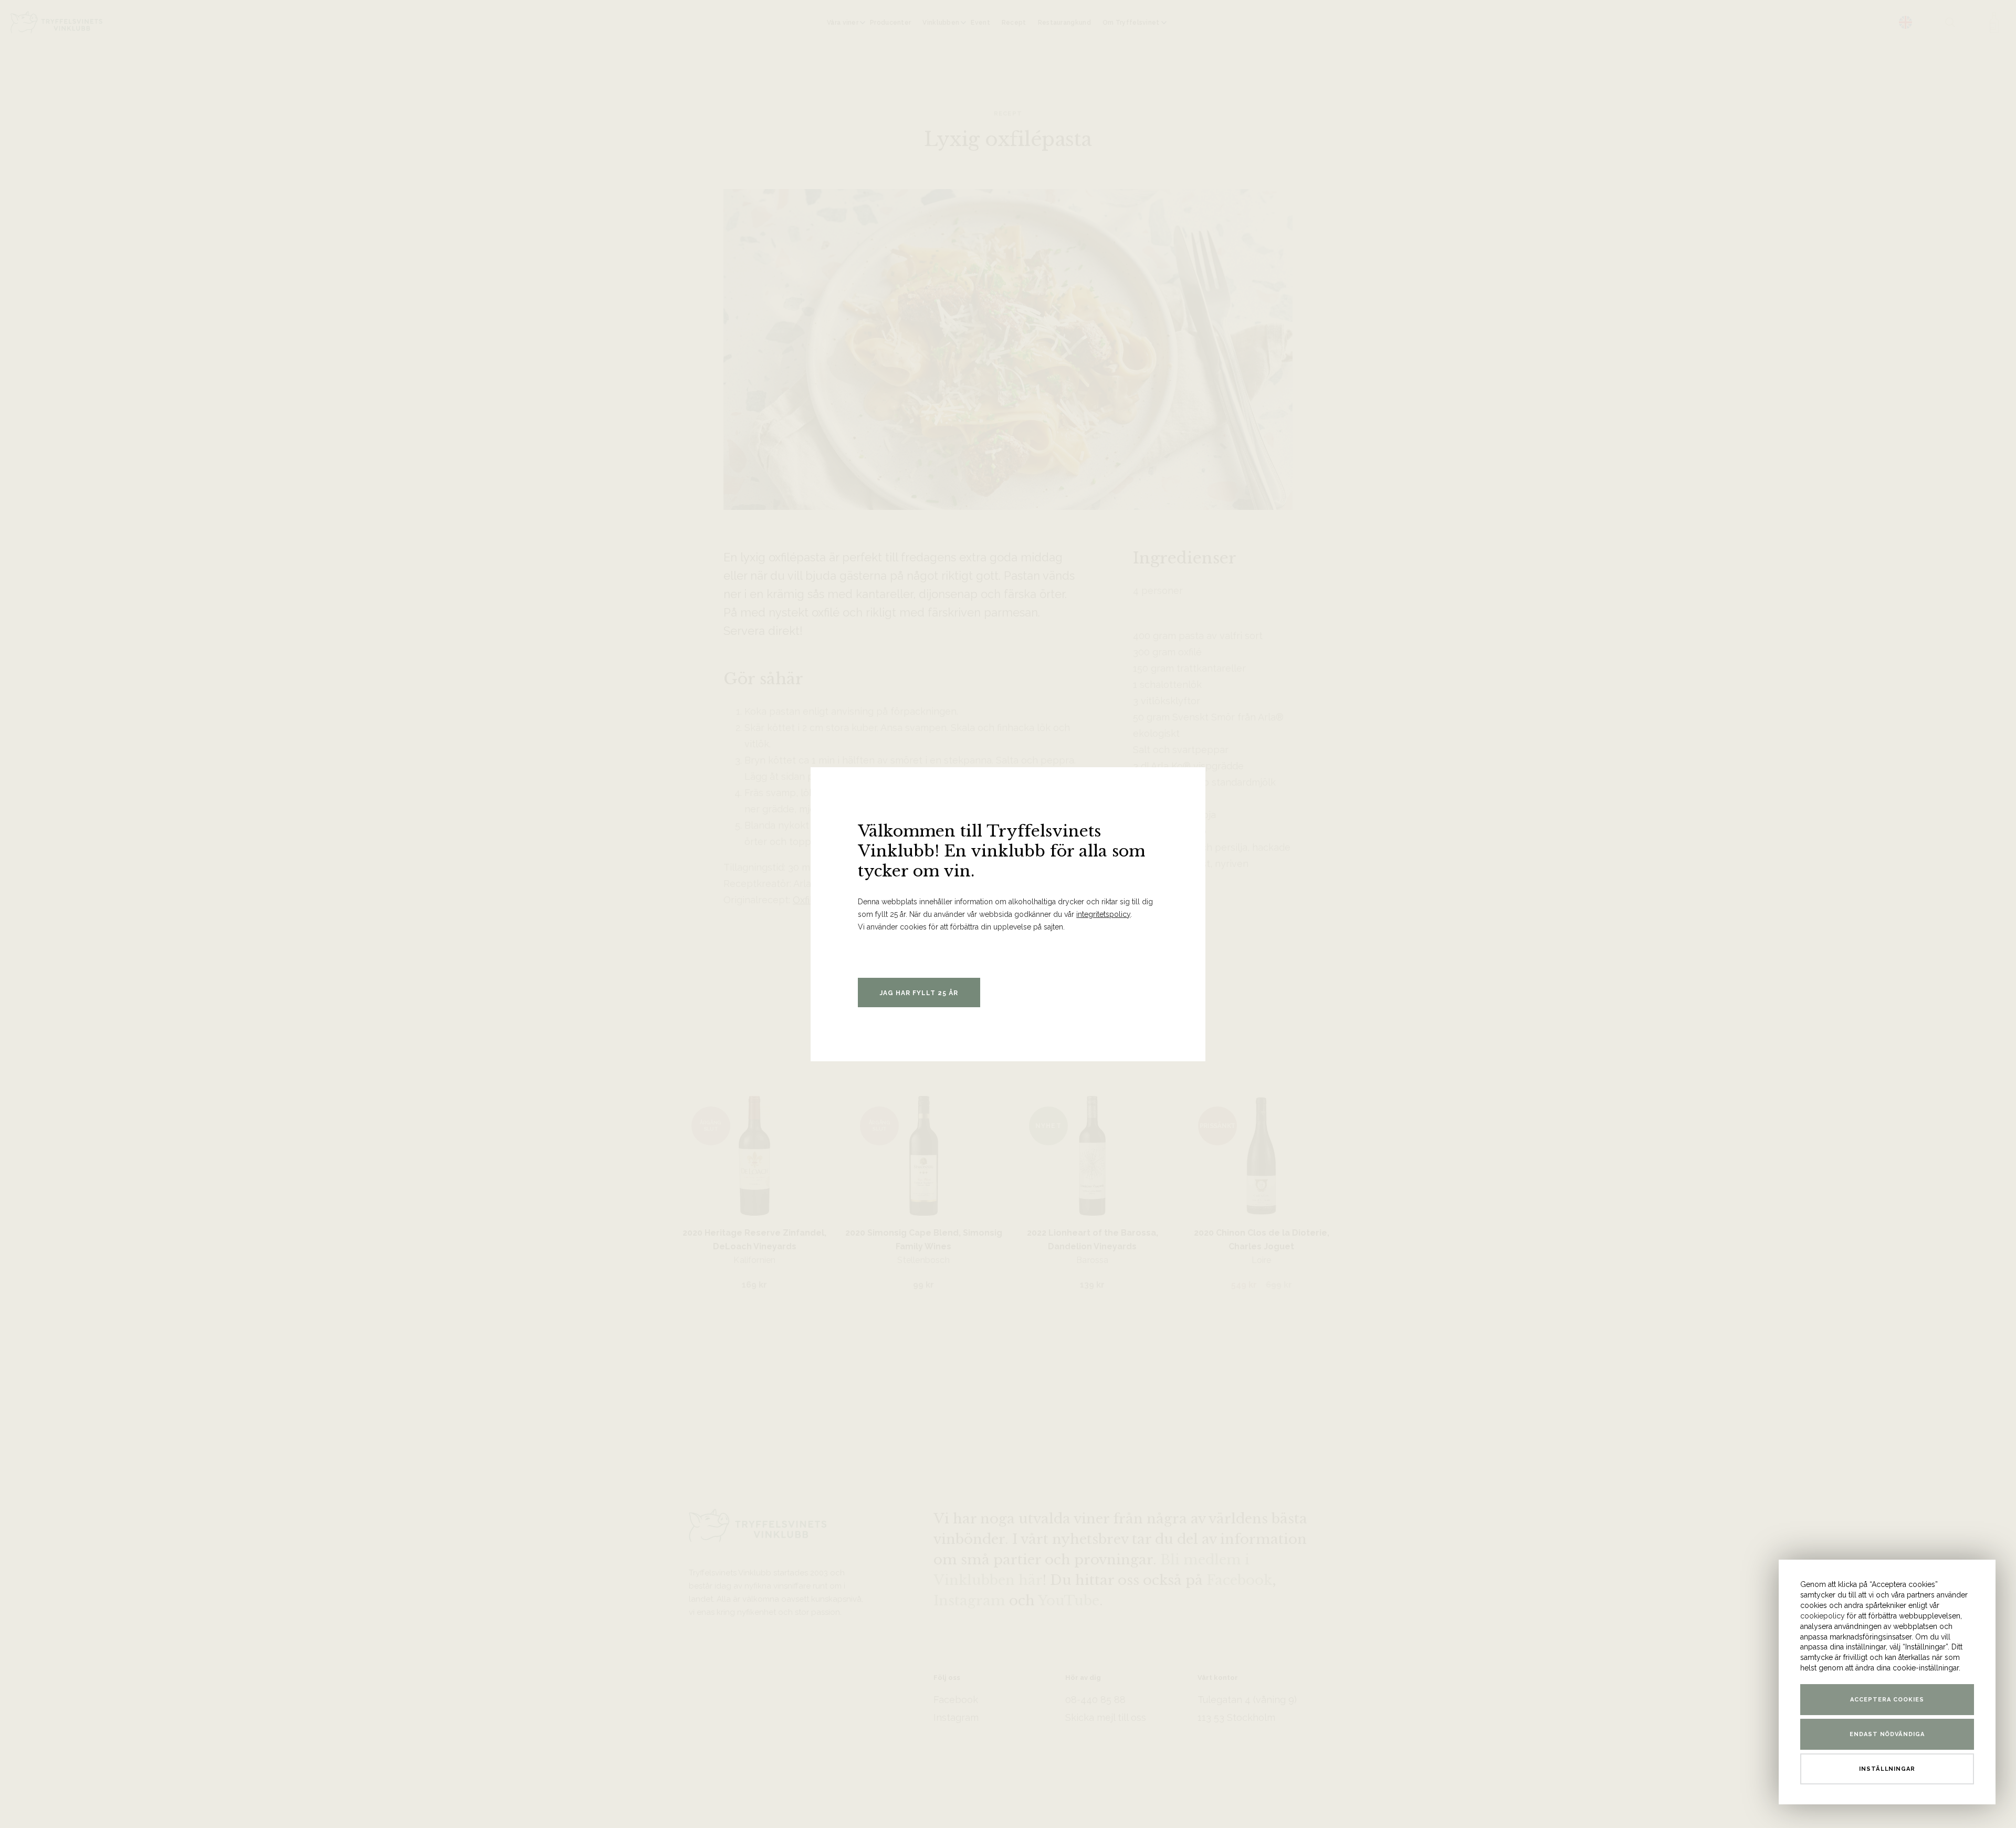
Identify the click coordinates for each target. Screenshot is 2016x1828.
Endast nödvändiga (1887, 1734)
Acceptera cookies (1887, 1700)
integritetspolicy (1103, 914)
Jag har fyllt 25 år (919, 993)
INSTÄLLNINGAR (1887, 1769)
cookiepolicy (1823, 1616)
